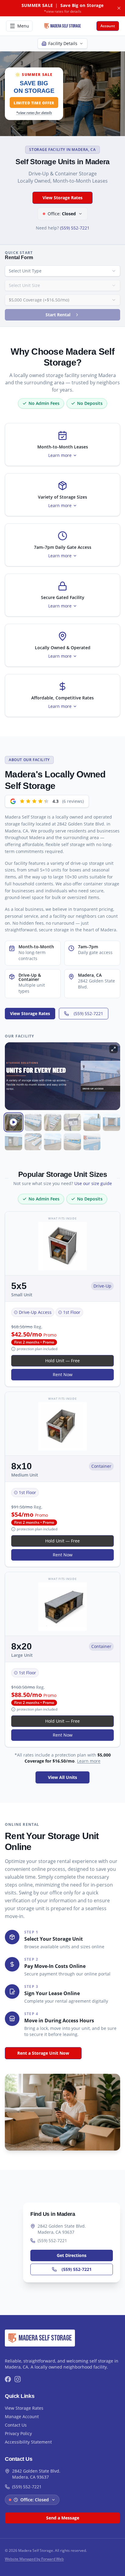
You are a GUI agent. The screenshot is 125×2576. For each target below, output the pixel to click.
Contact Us (16, 2425)
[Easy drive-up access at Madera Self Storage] (14, 1142)
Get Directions (72, 2255)
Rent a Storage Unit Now (43, 2053)
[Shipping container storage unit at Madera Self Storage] (111, 1122)
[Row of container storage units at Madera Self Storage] (92, 1122)
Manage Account (22, 2416)
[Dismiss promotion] (119, 8)
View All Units (62, 1777)
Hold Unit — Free (62, 1361)
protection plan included (37, 1349)
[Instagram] (18, 2379)
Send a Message (63, 2518)
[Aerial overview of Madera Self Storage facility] (53, 1122)
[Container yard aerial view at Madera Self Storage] (33, 1142)
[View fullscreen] (113, 1049)
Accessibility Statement (28, 2442)
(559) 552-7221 (75, 228)
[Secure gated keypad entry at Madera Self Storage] (72, 1122)
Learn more (89, 1761)
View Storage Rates (62, 198)
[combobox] (62, 271)
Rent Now (63, 1374)
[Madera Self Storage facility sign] (92, 1142)
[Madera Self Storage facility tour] (14, 1122)
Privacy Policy (18, 2433)
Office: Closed (35, 2500)
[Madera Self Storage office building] (72, 1142)
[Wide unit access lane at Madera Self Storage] (53, 1142)
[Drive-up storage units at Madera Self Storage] (33, 1122)
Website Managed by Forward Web (34, 2559)
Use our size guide (93, 1183)
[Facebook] (8, 2379)
